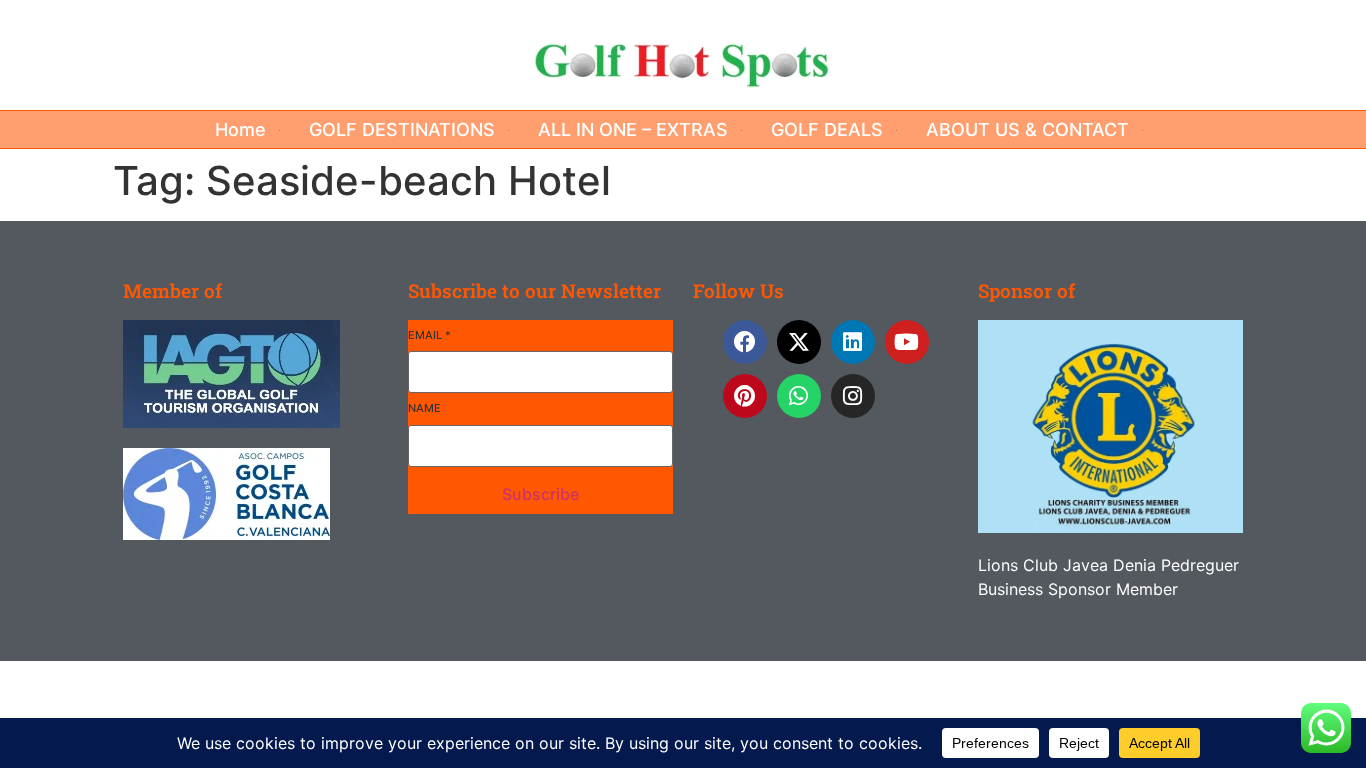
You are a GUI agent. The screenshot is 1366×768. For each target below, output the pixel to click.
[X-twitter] (799, 342)
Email (429, 335)
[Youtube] (907, 342)
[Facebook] (745, 342)
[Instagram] (853, 396)
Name (424, 408)
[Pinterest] (745, 396)
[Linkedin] (853, 342)
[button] (252, 129)
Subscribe (540, 494)
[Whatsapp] (799, 396)
